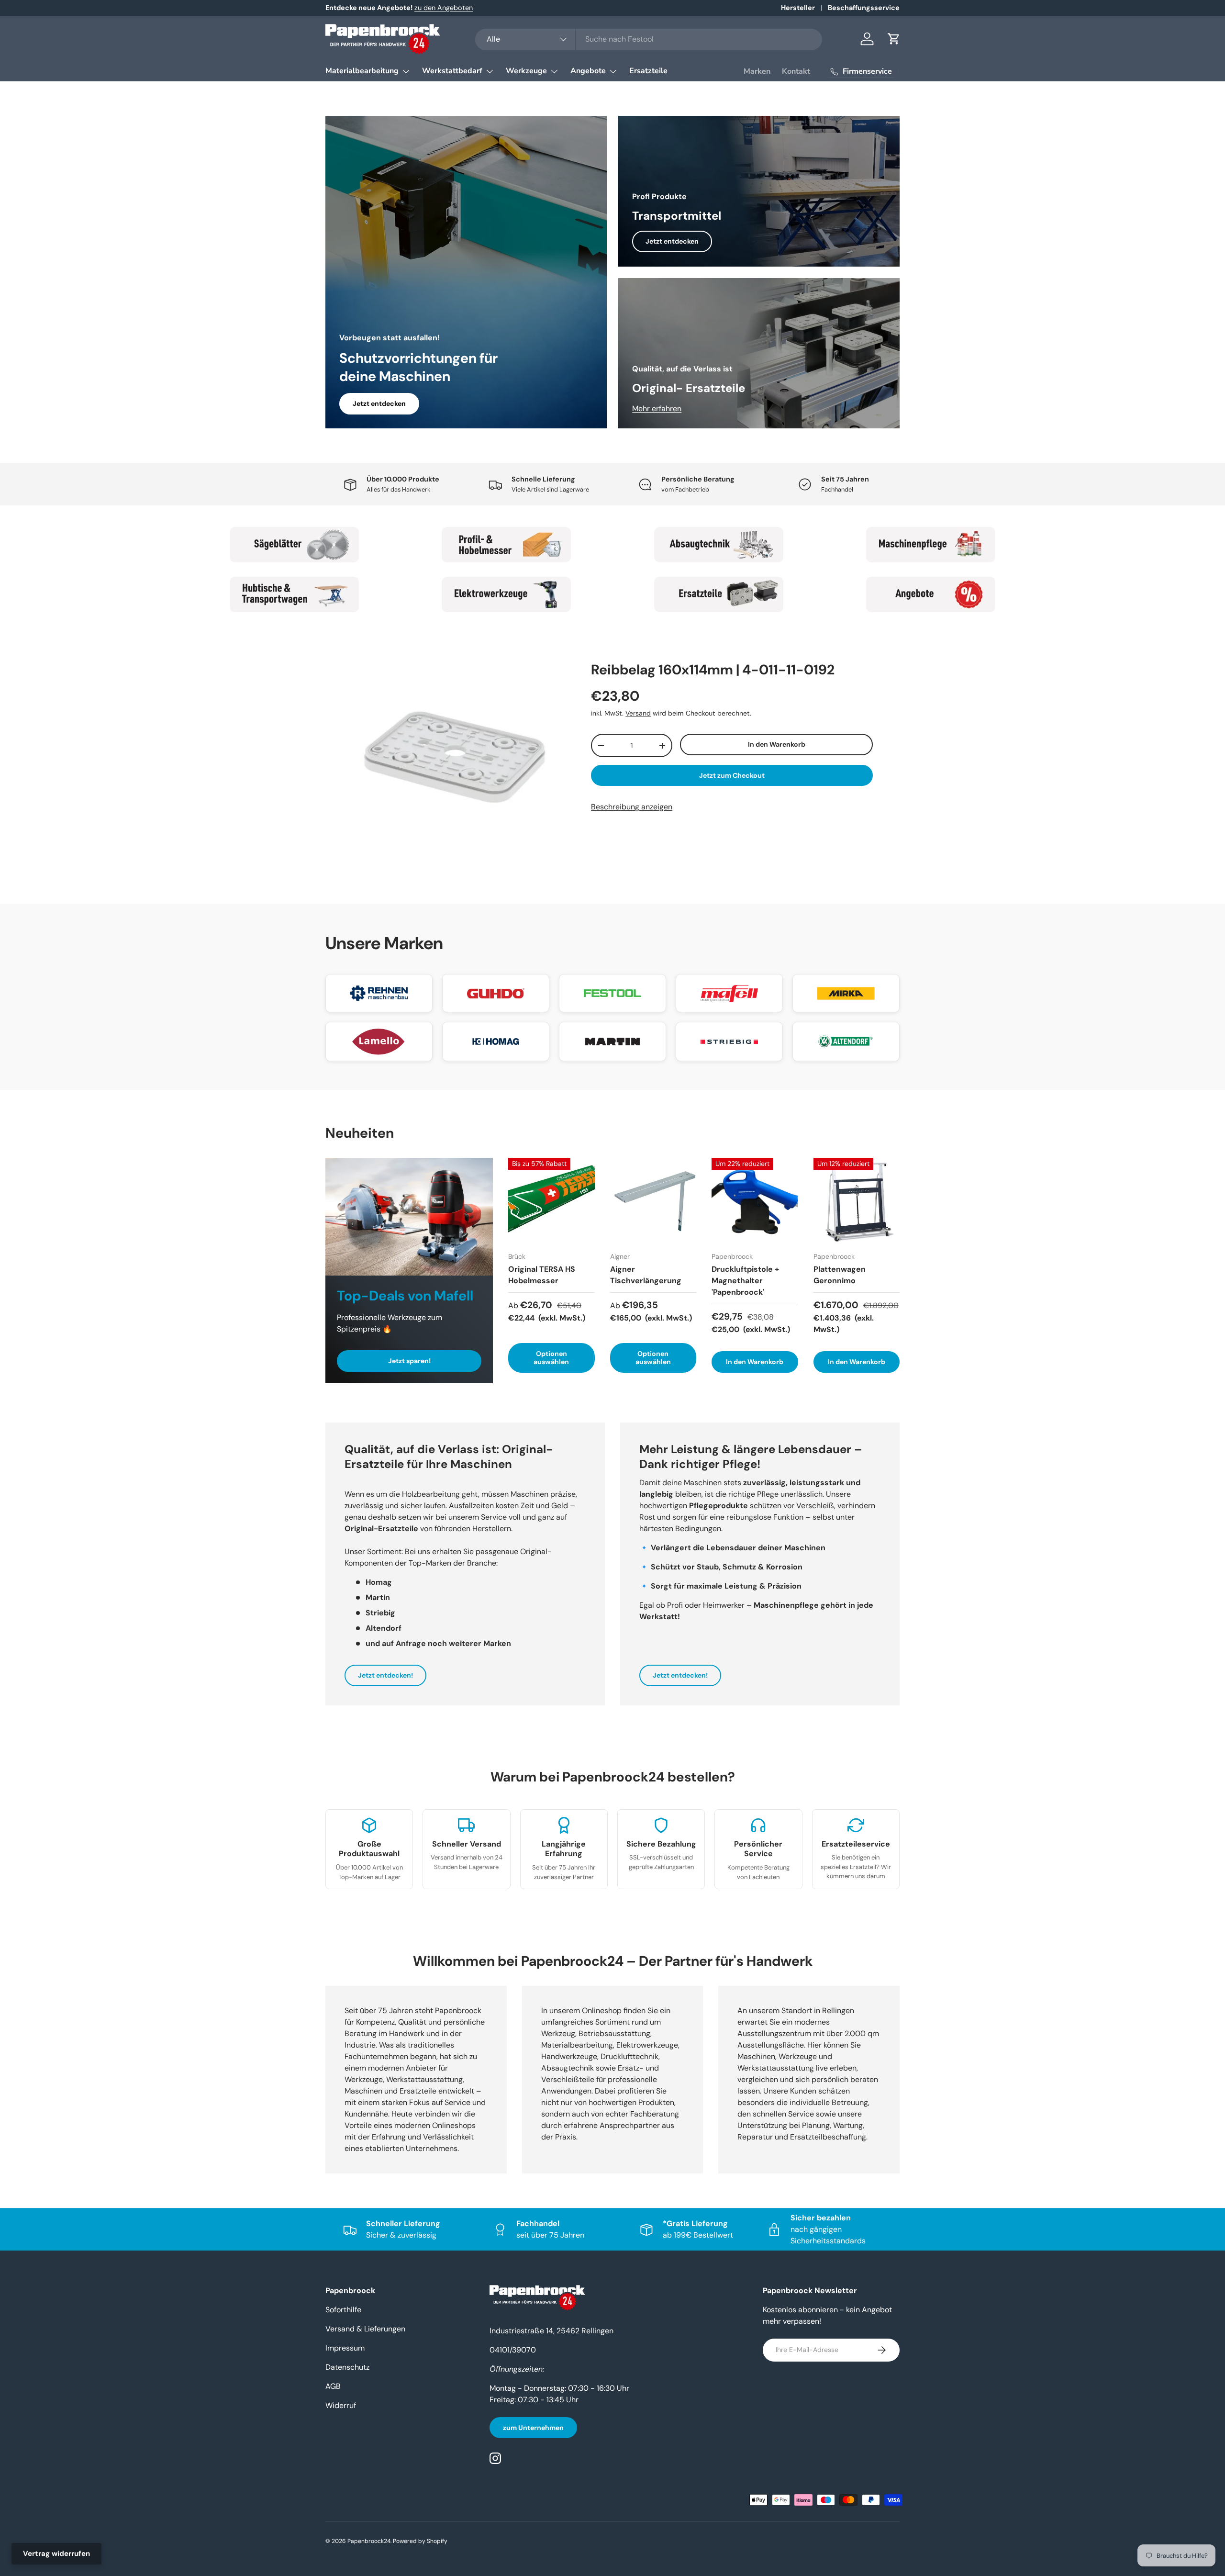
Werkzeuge (526, 71)
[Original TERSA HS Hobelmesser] (551, 1201)
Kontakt (796, 71)
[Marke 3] (719, 545)
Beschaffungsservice (864, 8)
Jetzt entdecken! (385, 1675)
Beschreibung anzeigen (632, 807)
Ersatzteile (648, 71)
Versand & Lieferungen (365, 2329)
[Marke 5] (294, 594)
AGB (333, 2386)
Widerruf (341, 2405)
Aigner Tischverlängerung (646, 1275)
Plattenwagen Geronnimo (840, 1275)
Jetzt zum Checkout (732, 775)
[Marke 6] (507, 594)
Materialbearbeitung (362, 71)
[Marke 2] (507, 545)
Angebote (588, 71)
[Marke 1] (294, 545)
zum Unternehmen (533, 2428)
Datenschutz (347, 2367)
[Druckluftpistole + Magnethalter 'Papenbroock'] (755, 1201)
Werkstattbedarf (452, 71)
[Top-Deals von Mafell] (409, 1217)
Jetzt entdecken (379, 403)
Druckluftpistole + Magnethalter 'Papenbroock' (745, 1281)
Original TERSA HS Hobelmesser (542, 1275)
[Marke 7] (719, 594)
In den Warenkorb (777, 744)
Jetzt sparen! (409, 1361)
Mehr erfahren (657, 409)
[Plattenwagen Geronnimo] (857, 1201)
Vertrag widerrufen (56, 2554)
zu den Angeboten (444, 8)
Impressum (345, 2348)
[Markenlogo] (379, 993)
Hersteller (798, 8)
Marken (757, 71)
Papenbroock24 (369, 2541)
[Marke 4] (931, 545)
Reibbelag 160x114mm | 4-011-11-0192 (713, 670)
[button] (894, 39)
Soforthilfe (343, 2310)
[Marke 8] (931, 594)
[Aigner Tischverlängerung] (653, 1201)
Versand (638, 713)
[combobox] (649, 39)
